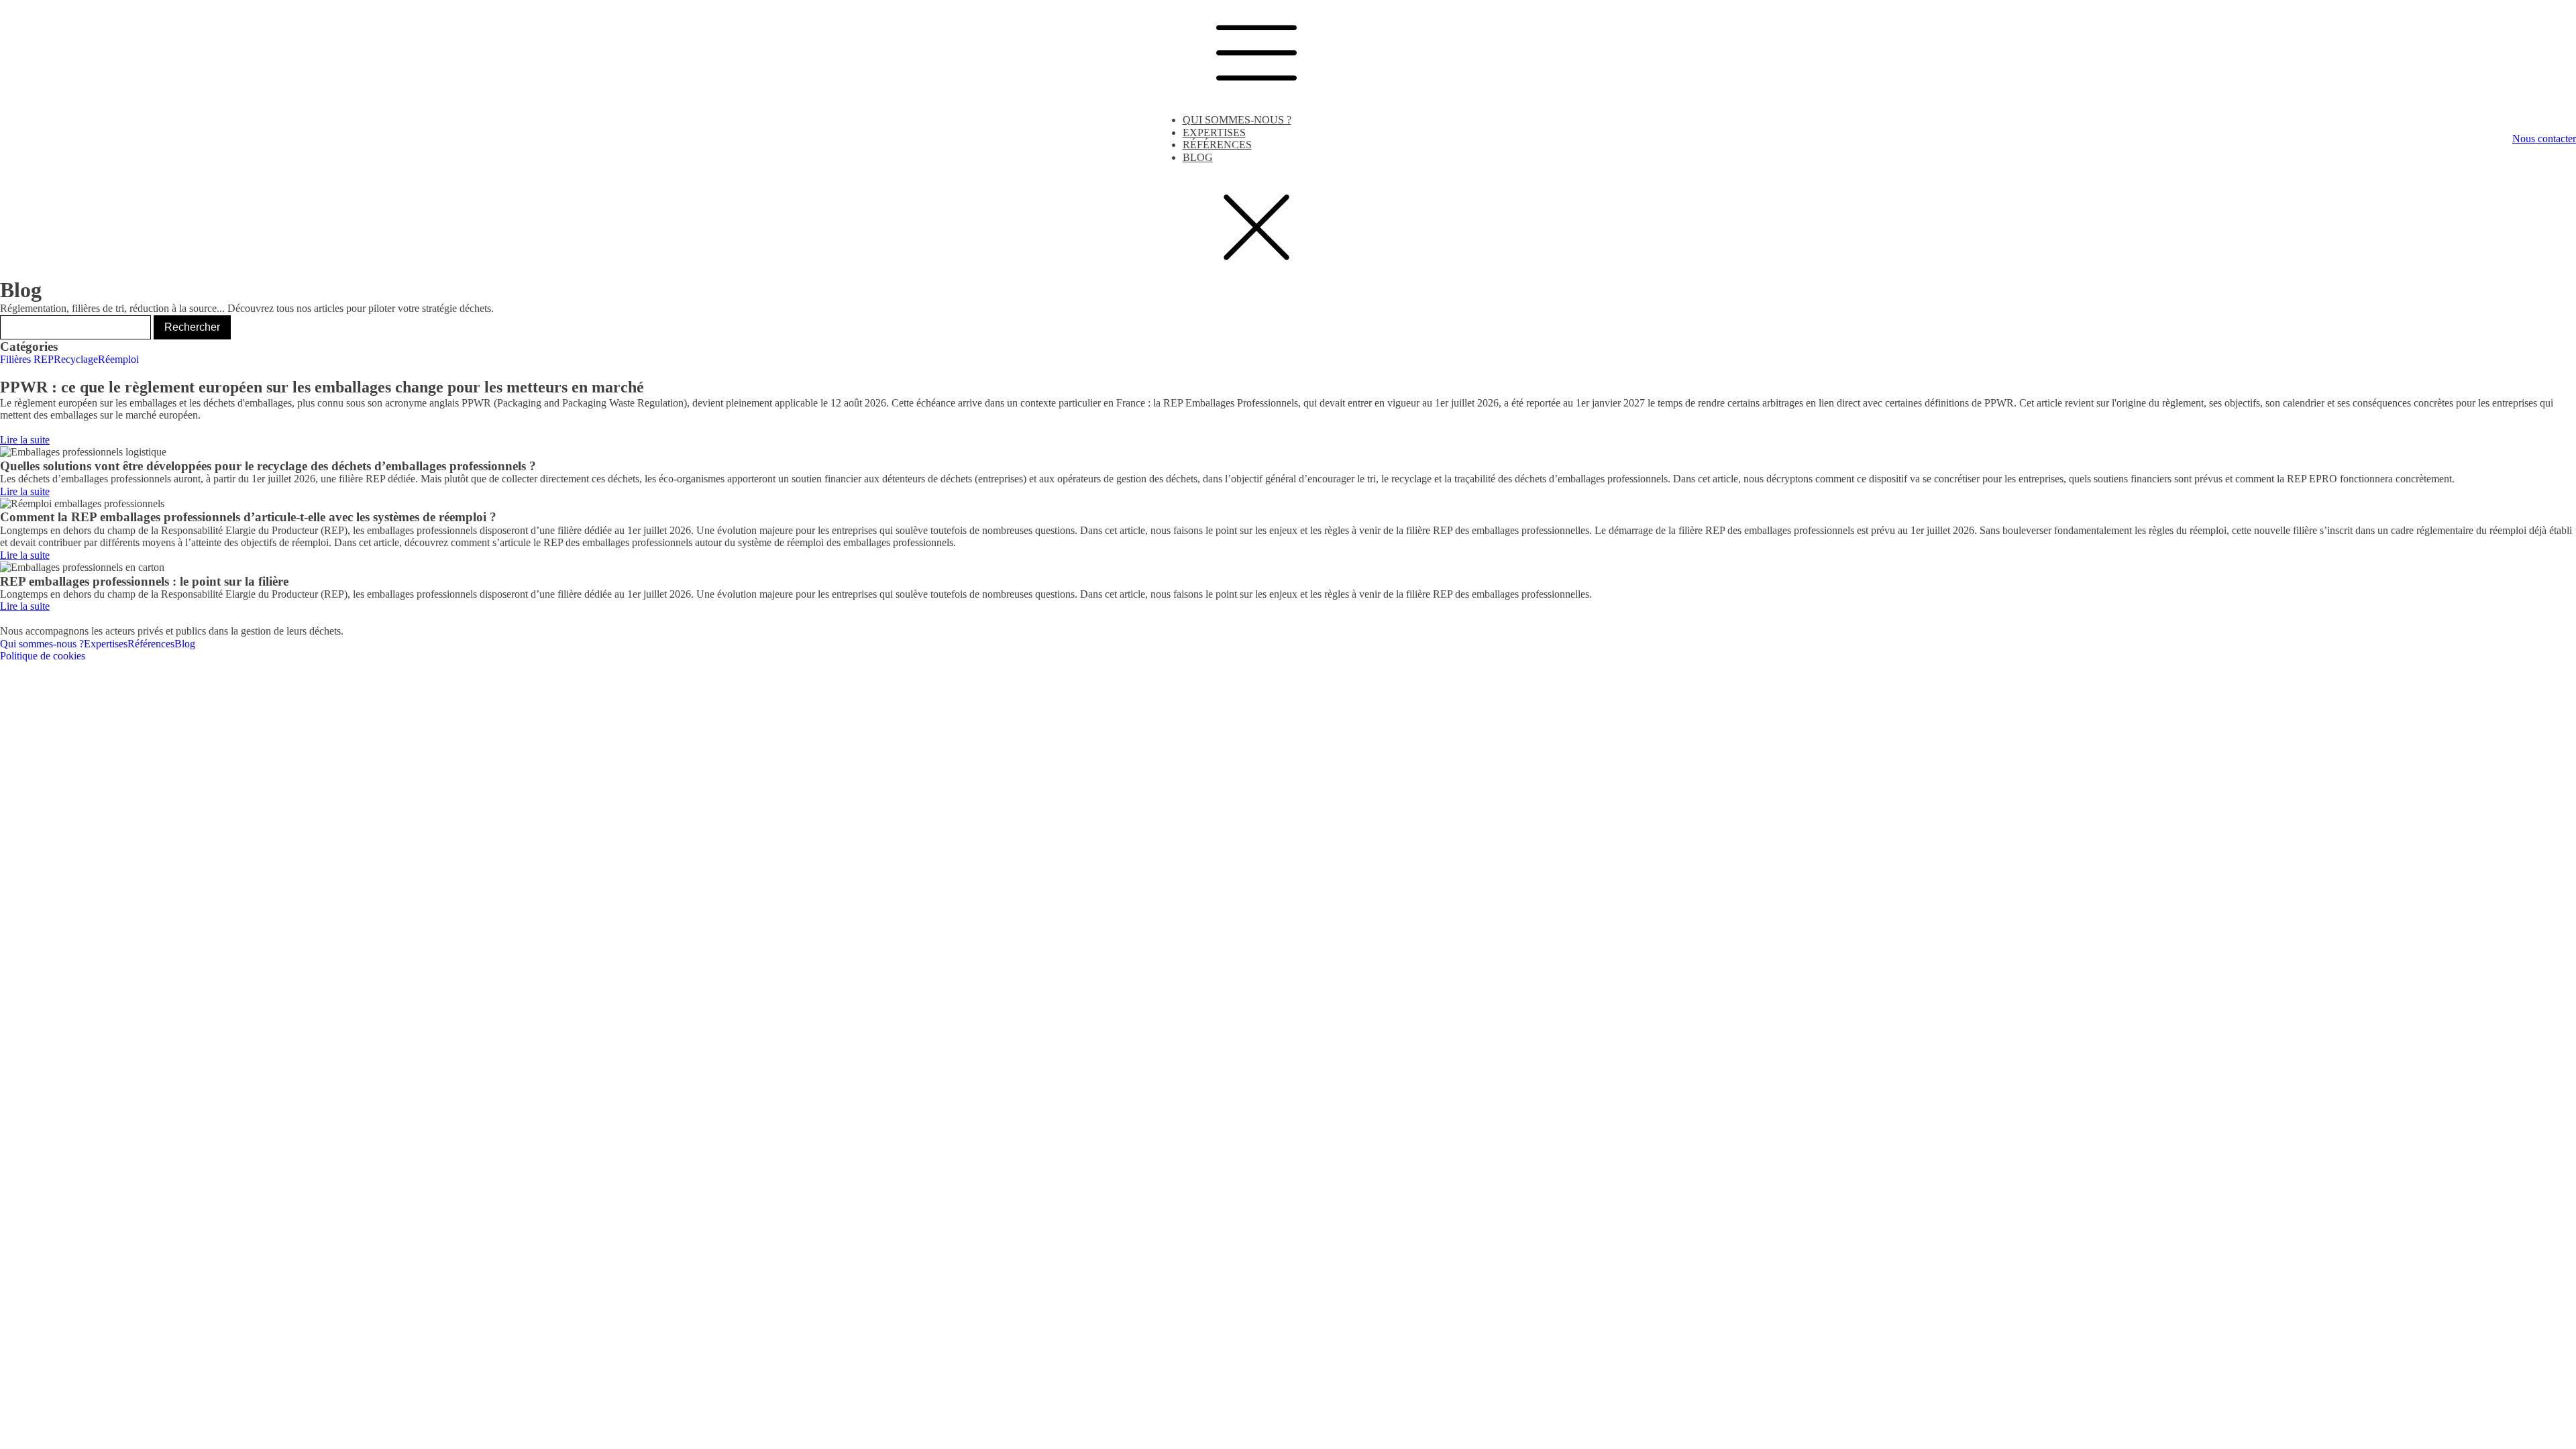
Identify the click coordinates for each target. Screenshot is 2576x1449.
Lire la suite (25, 440)
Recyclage (76, 359)
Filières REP (27, 359)
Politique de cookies (43, 656)
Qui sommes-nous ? (1237, 120)
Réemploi (118, 359)
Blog (1198, 157)
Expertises (1214, 132)
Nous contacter (2544, 139)
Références (1217, 145)
